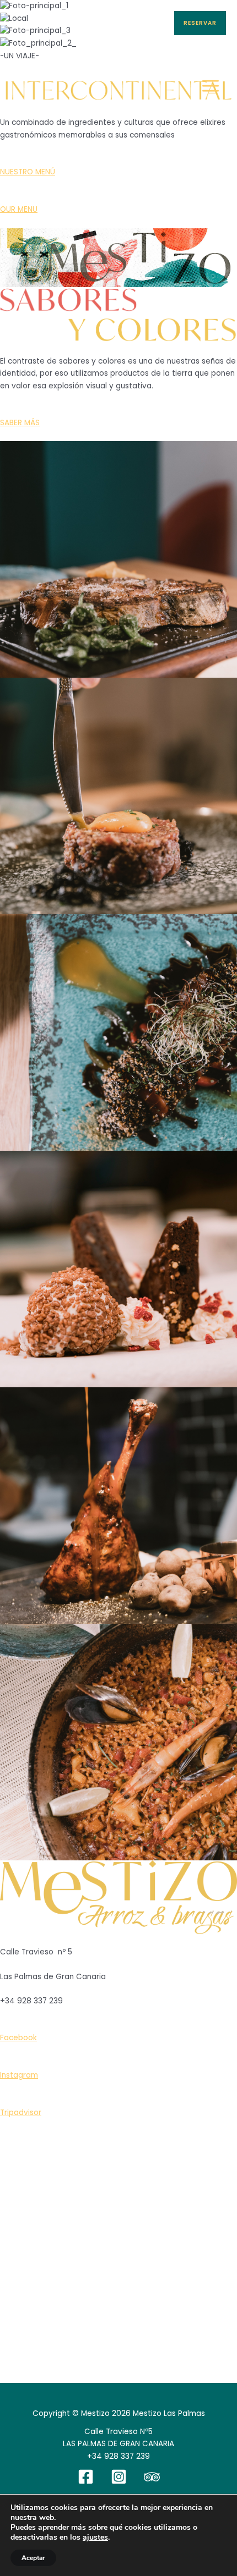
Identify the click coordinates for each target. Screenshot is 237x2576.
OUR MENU (19, 209)
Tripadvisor (21, 2113)
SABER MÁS (20, 423)
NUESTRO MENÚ (28, 172)
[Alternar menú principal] (211, 86)
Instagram (19, 2075)
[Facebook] (86, 2477)
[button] (200, 23)
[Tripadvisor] (152, 2477)
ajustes (95, 2537)
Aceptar (33, 2558)
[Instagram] (119, 2477)
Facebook (18, 2038)
